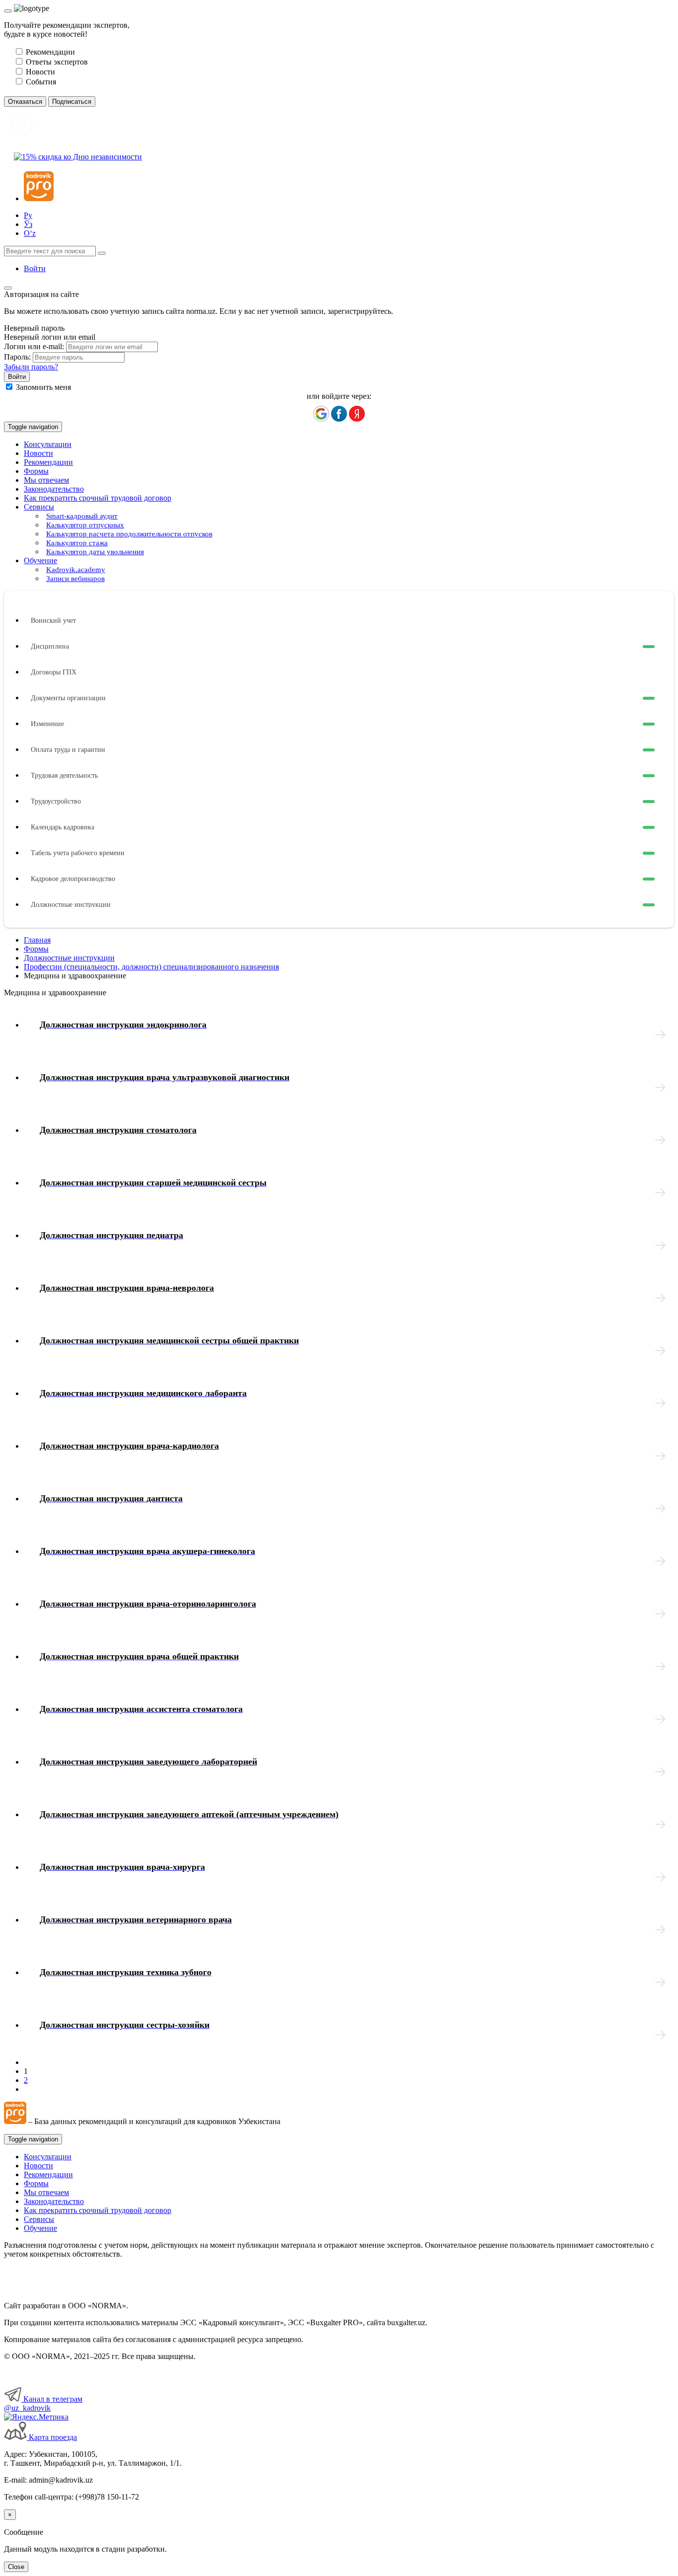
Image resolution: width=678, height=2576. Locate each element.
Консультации (48, 444)
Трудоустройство (56, 801)
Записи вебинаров (75, 579)
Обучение (40, 2228)
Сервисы (39, 2219)
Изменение (47, 724)
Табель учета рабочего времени (78, 853)
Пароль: (17, 357)
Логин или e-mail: (34, 346)
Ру (28, 215)
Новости (38, 453)
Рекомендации (48, 462)
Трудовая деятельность (64, 775)
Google (321, 414)
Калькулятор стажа (77, 543)
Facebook (339, 414)
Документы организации (68, 698)
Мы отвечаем (46, 480)
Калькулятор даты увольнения (95, 552)
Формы (36, 471)
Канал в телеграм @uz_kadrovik (43, 2403)
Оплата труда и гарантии (68, 750)
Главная (37, 940)
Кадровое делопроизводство (73, 879)
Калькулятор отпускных (85, 525)
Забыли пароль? (31, 367)
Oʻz (30, 233)
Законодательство (54, 489)
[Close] (8, 11)
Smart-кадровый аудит (82, 516)
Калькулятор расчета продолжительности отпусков (129, 534)
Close (16, 2567)
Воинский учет (53, 621)
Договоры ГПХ (54, 672)
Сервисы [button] (39, 507)
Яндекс (357, 414)
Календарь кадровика (63, 827)
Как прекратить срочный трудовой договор (98, 498)
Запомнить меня (43, 387)
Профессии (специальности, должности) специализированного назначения (151, 967)
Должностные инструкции (71, 905)
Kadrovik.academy (76, 570)
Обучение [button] (40, 560)
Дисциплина (50, 646)
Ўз (28, 224)
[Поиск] (102, 253)
